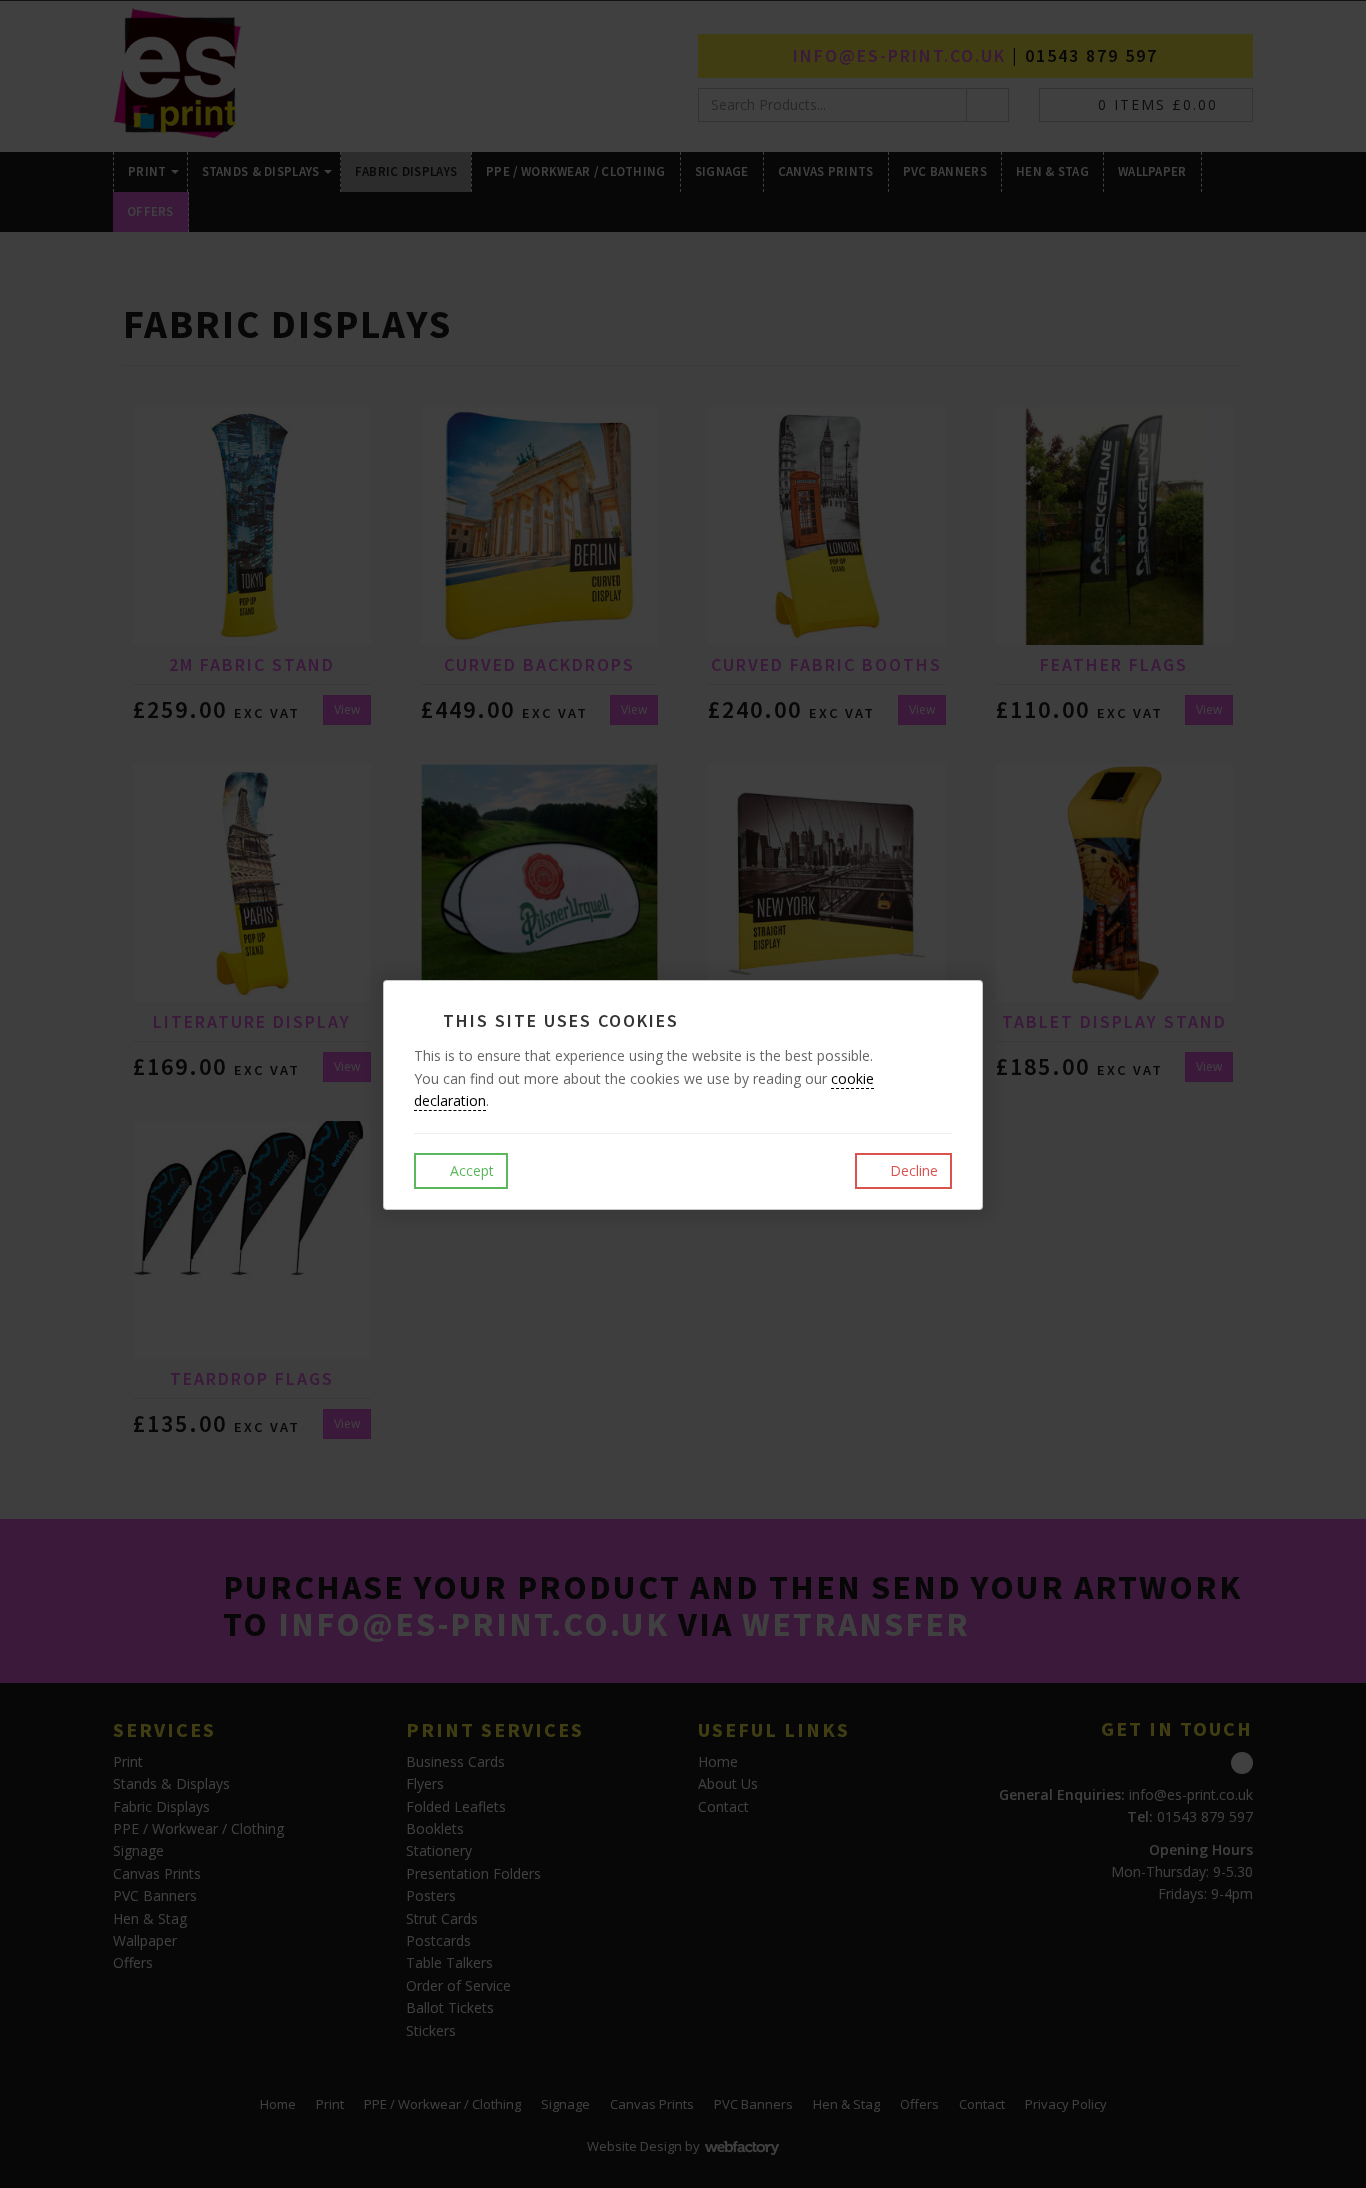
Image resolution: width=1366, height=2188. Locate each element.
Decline (912, 1170)
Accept (470, 1170)
